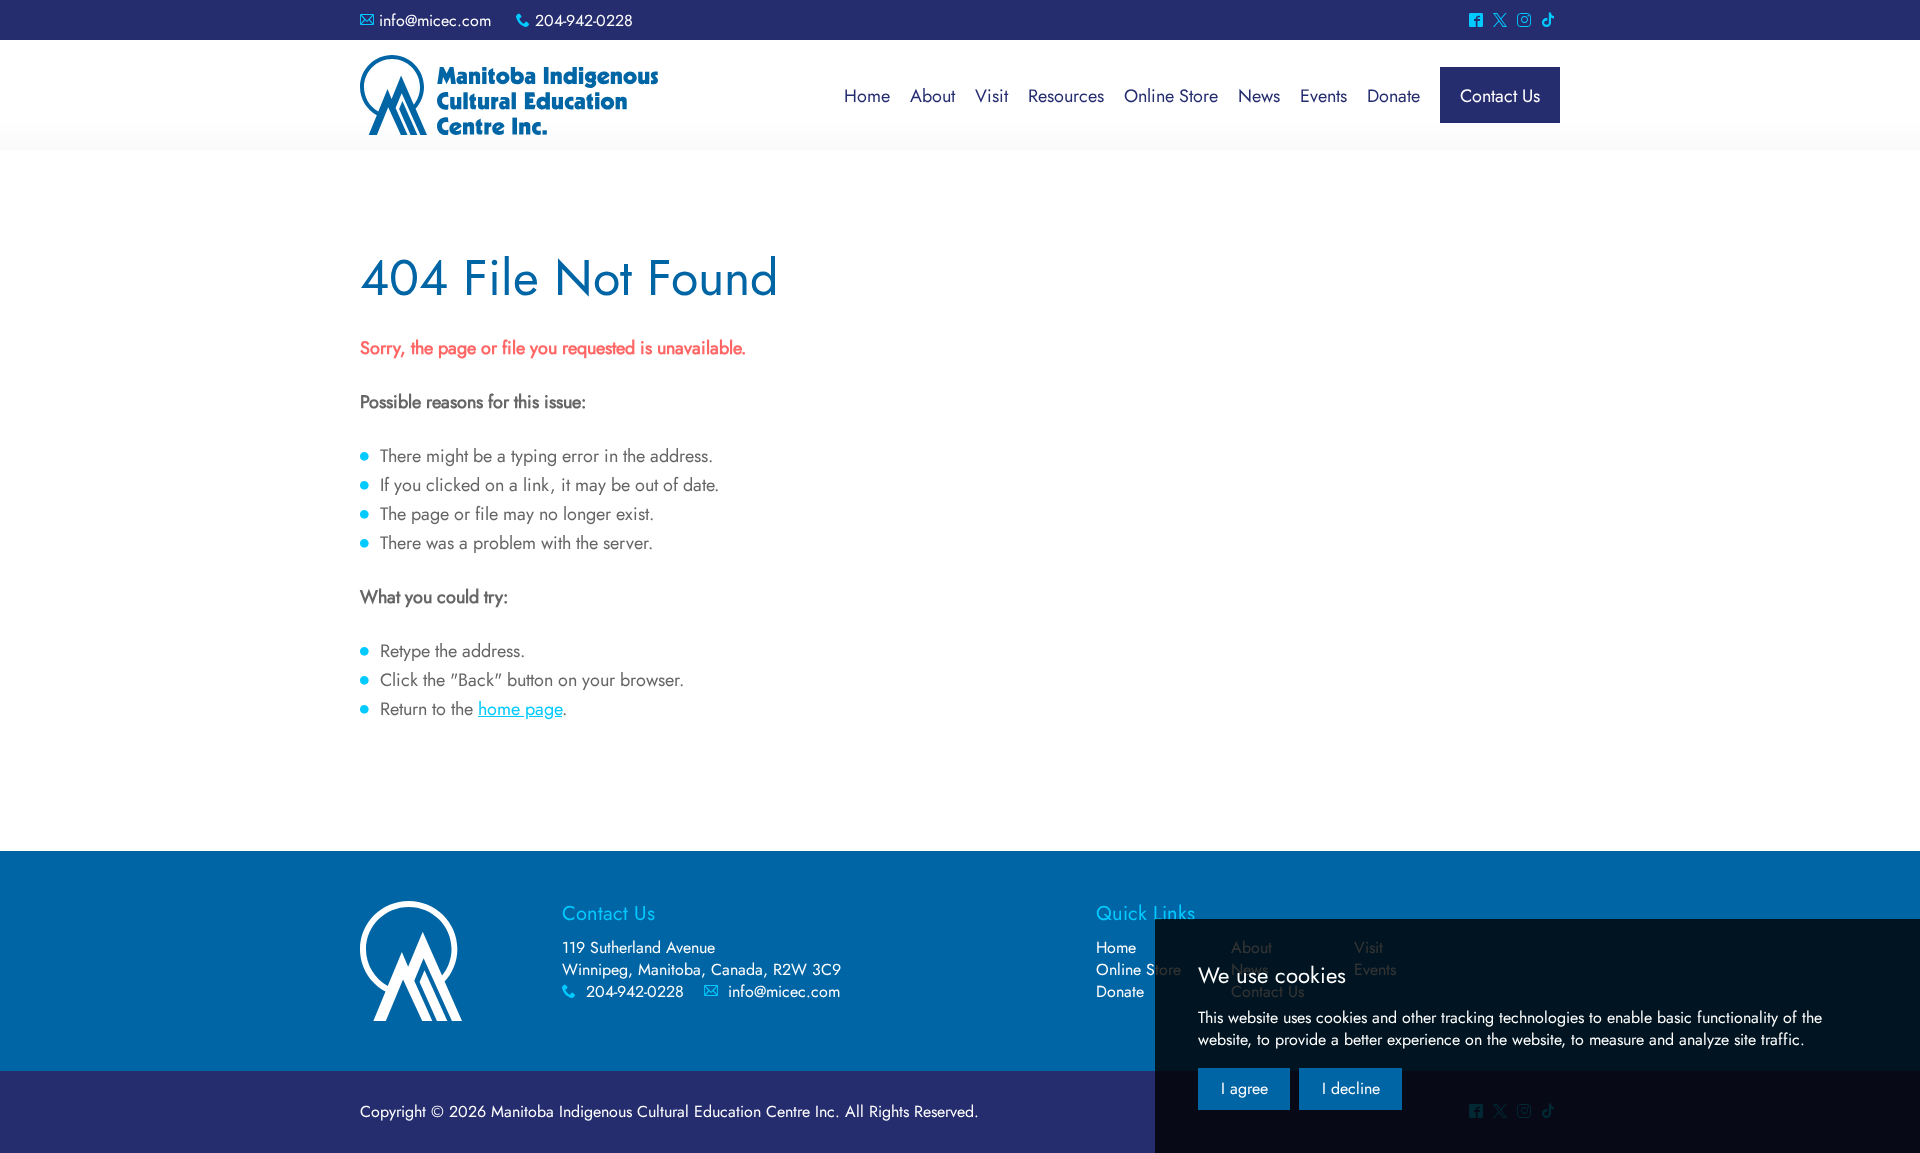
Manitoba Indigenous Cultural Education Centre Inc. (509, 95)
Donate (1120, 991)
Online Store (1138, 969)
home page (520, 709)
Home (1116, 947)
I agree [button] (1244, 1088)
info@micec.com (435, 20)
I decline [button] (1351, 1088)
